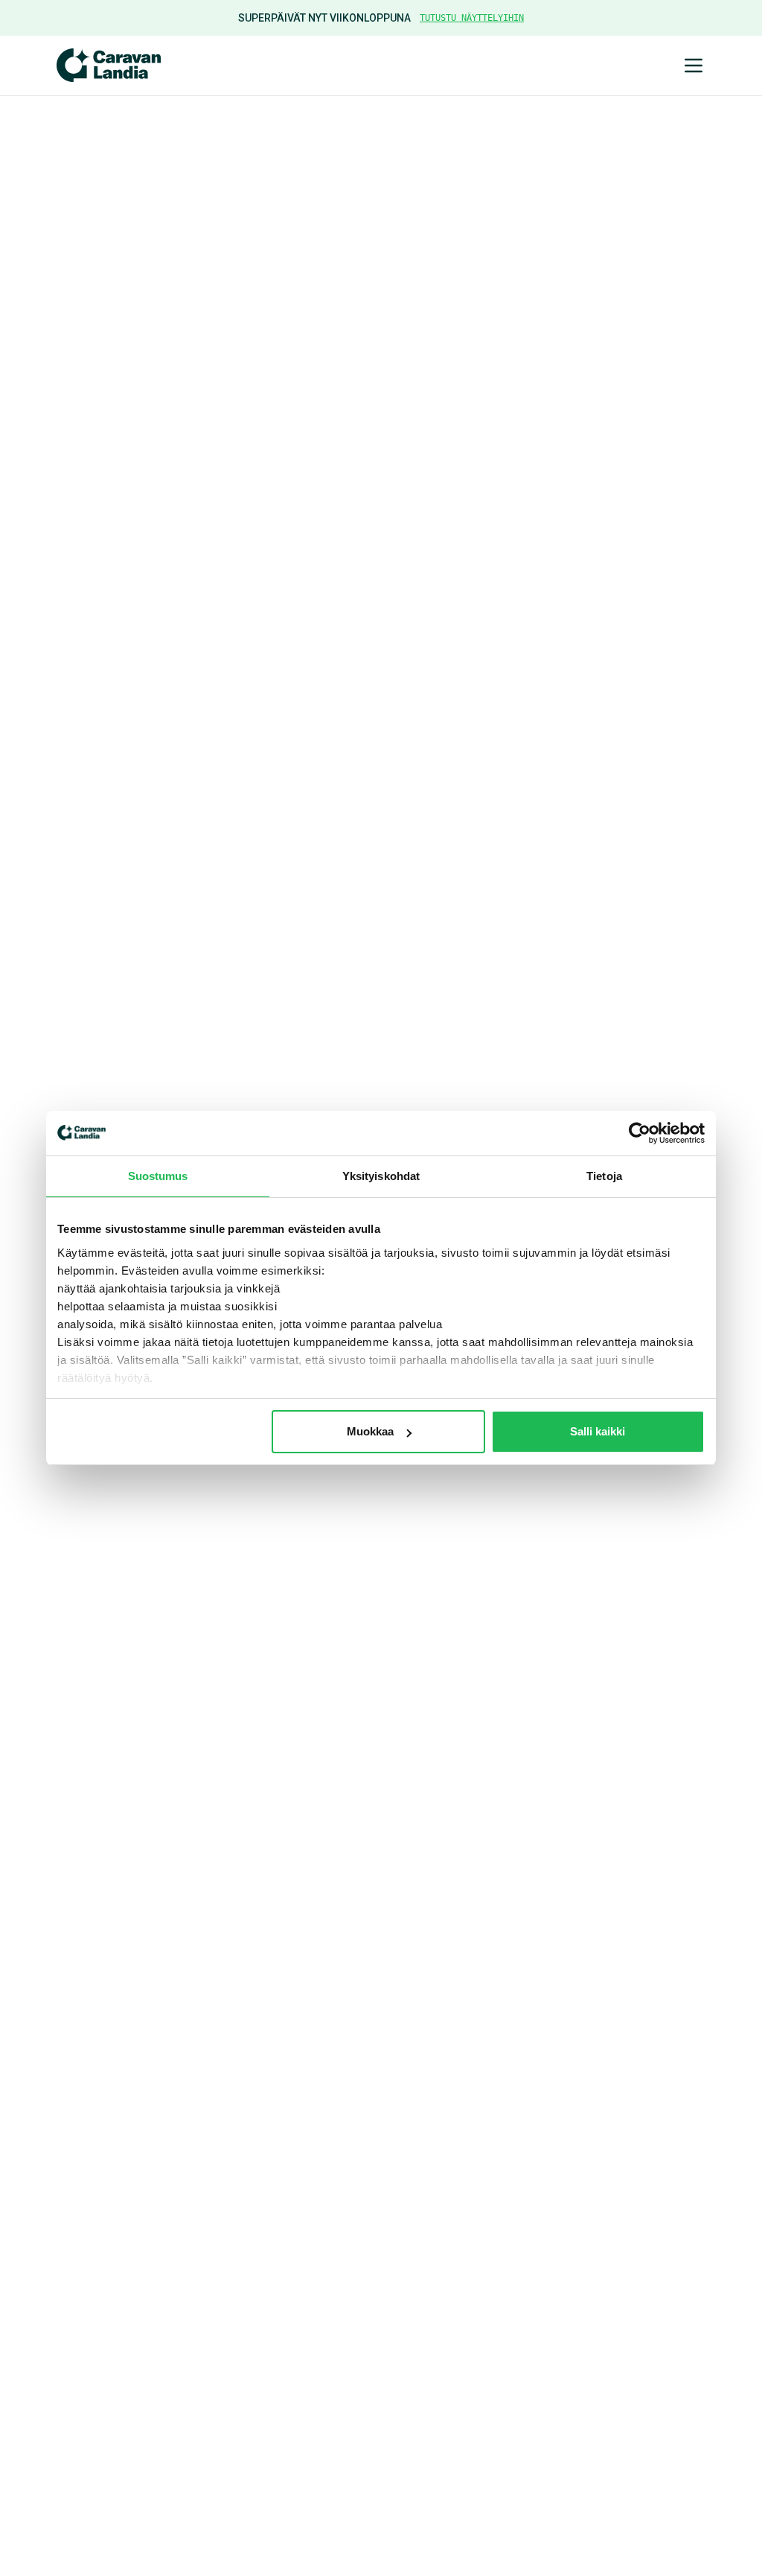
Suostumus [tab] (158, 1176)
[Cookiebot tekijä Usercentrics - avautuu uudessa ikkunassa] (640, 1133)
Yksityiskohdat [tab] (381, 1176)
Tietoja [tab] (604, 1176)
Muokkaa (370, 1431)
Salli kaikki (598, 1431)
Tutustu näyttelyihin (472, 18)
